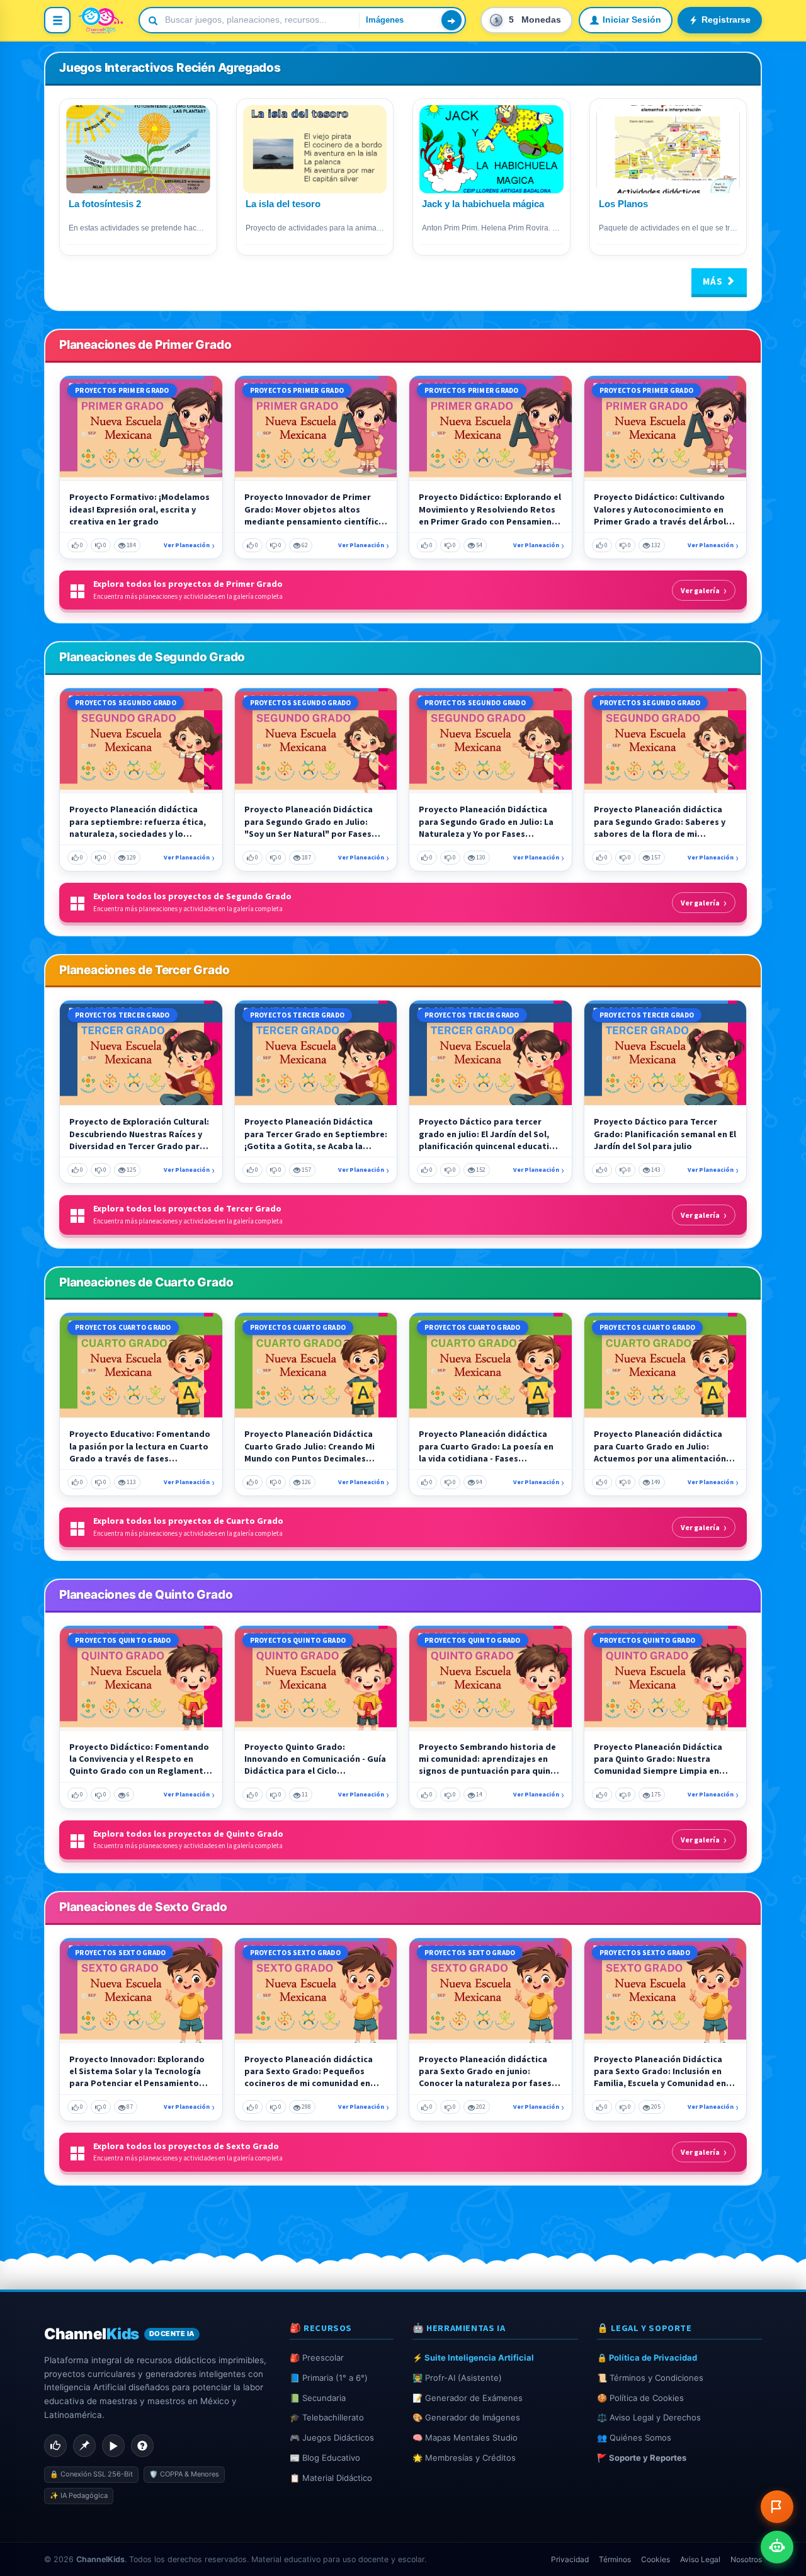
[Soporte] (142, 2446)
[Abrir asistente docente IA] (777, 2547)
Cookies (656, 2559)
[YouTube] (113, 2446)
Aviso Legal (700, 2559)
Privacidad (570, 2559)
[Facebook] (55, 2446)
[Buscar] (451, 20)
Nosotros (746, 2559)
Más (714, 281)
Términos (615, 2559)
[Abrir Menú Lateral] (57, 20)
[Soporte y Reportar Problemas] (777, 2507)
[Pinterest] (84, 2446)
